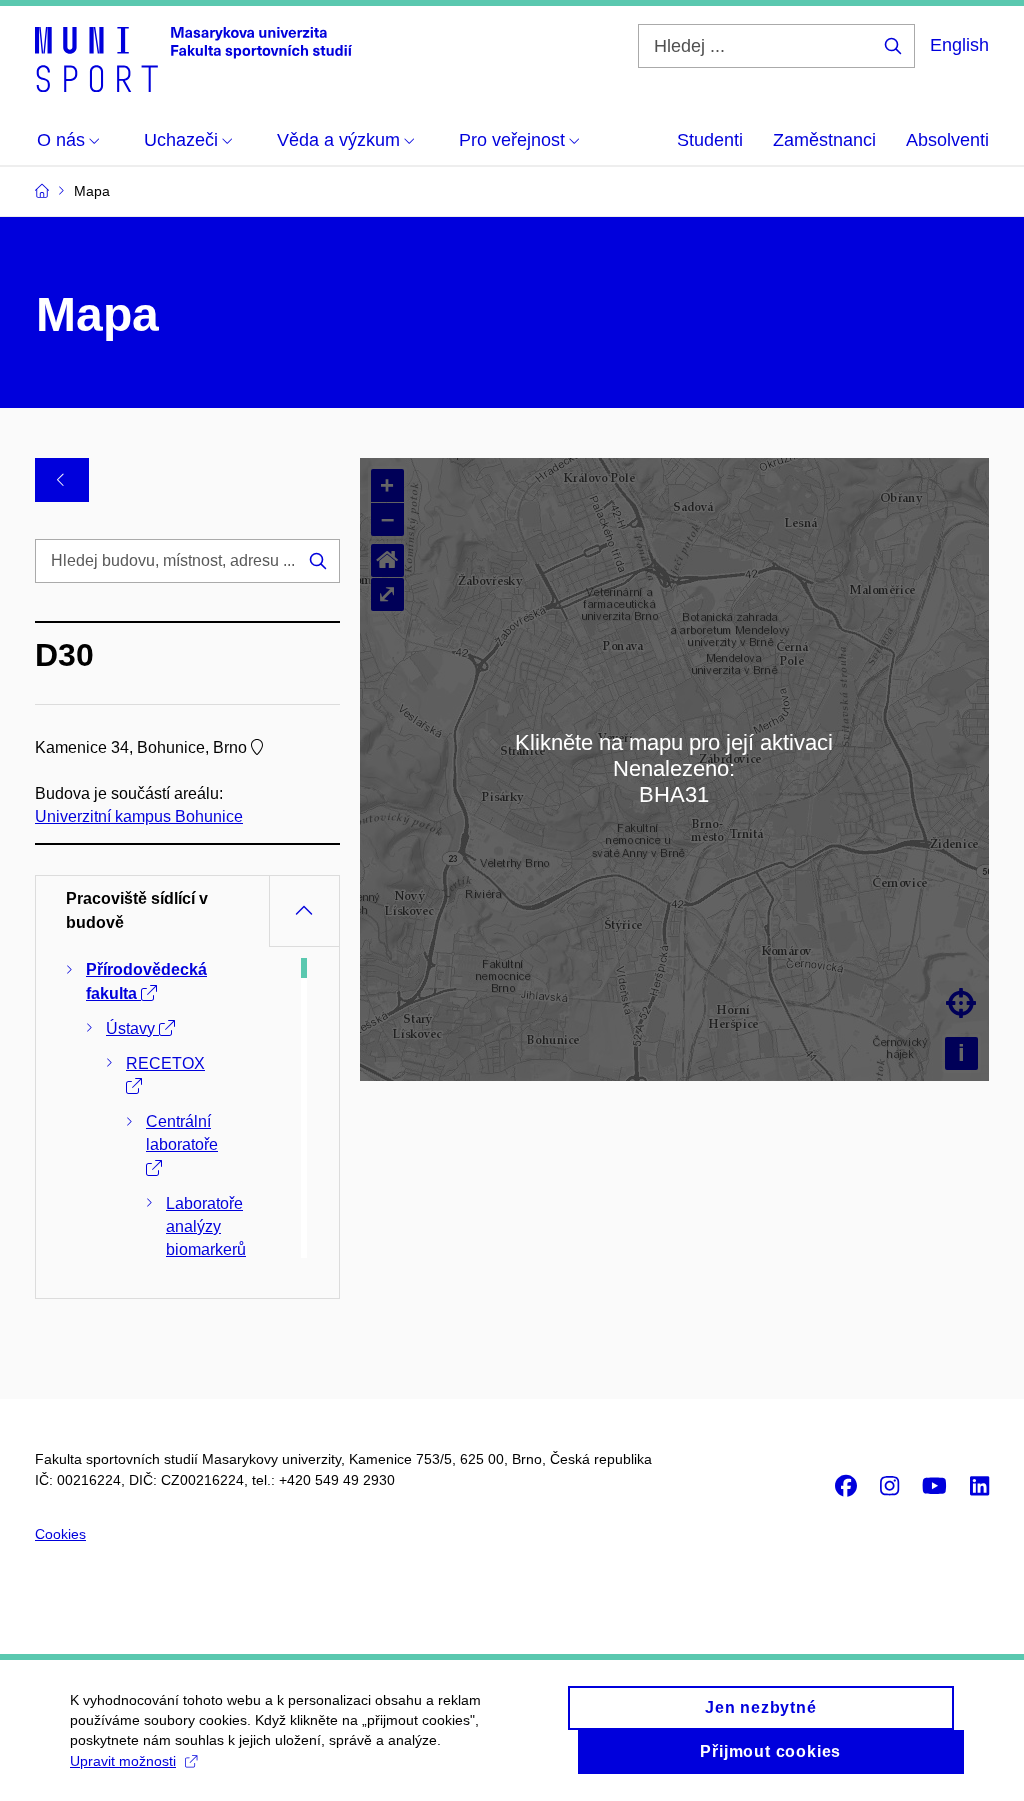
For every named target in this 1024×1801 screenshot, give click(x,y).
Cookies (60, 1534)
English (959, 45)
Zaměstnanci (824, 140)
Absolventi (947, 140)
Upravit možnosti (123, 1761)
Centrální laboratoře (182, 1133)
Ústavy (132, 1028)
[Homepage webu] (193, 58)
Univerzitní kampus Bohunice (139, 816)
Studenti (710, 140)
